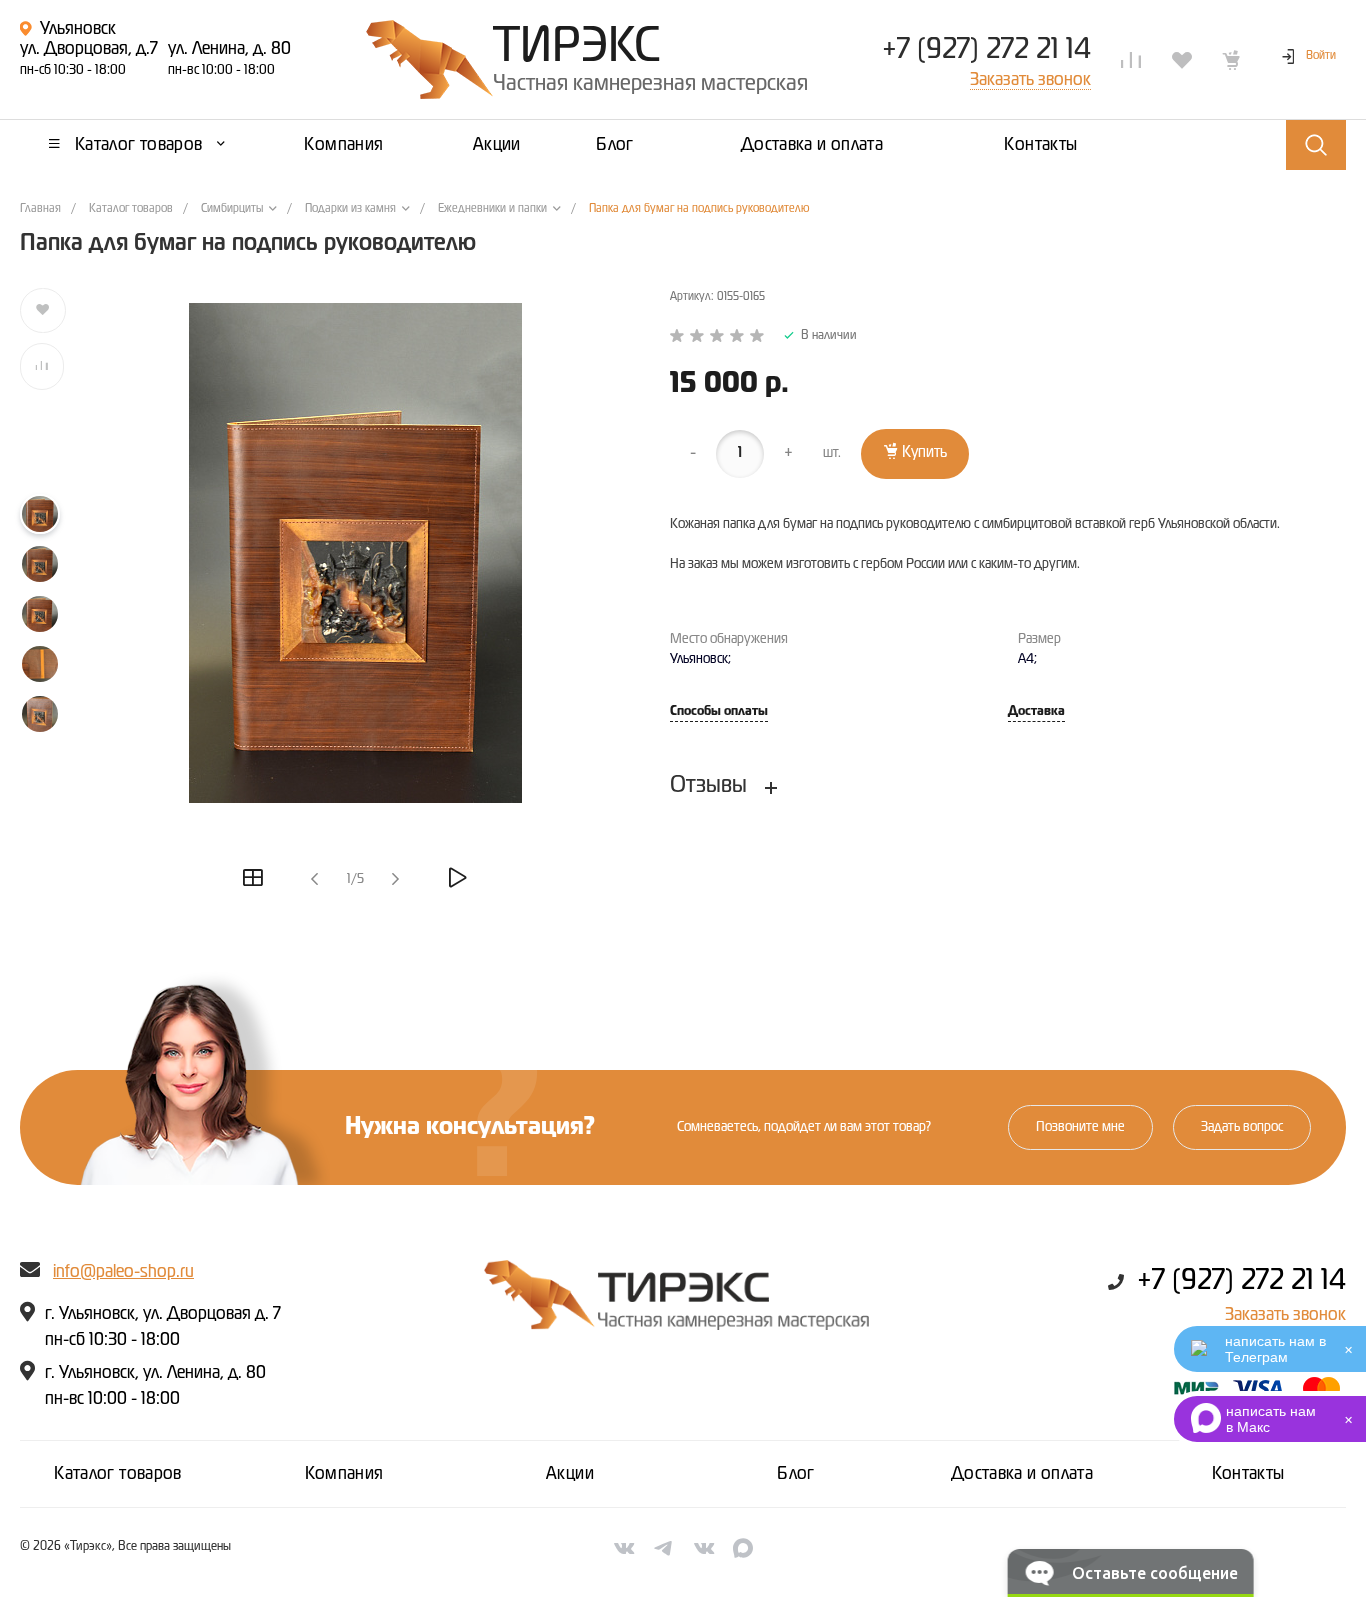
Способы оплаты (719, 711)
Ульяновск (78, 29)
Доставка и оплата (1022, 1474)
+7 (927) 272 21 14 (986, 50)
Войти (1321, 56)
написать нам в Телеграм (1275, 1349)
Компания (344, 1474)
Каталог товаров (117, 1474)
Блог (795, 1474)
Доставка (1036, 711)
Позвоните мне (1080, 1127)
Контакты (1248, 1474)
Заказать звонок (1285, 1315)
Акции (570, 1474)
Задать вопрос (1242, 1127)
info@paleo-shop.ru (123, 1272)
